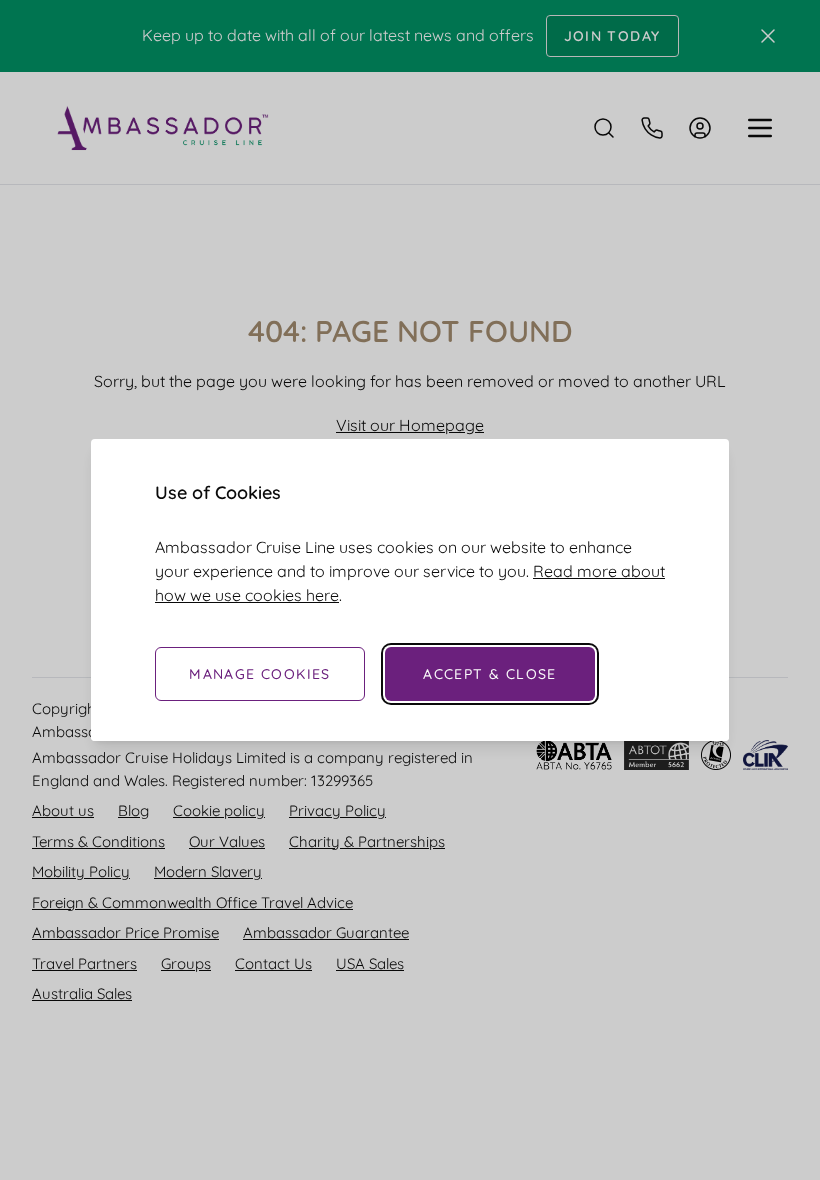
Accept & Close (490, 674)
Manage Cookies (260, 674)
